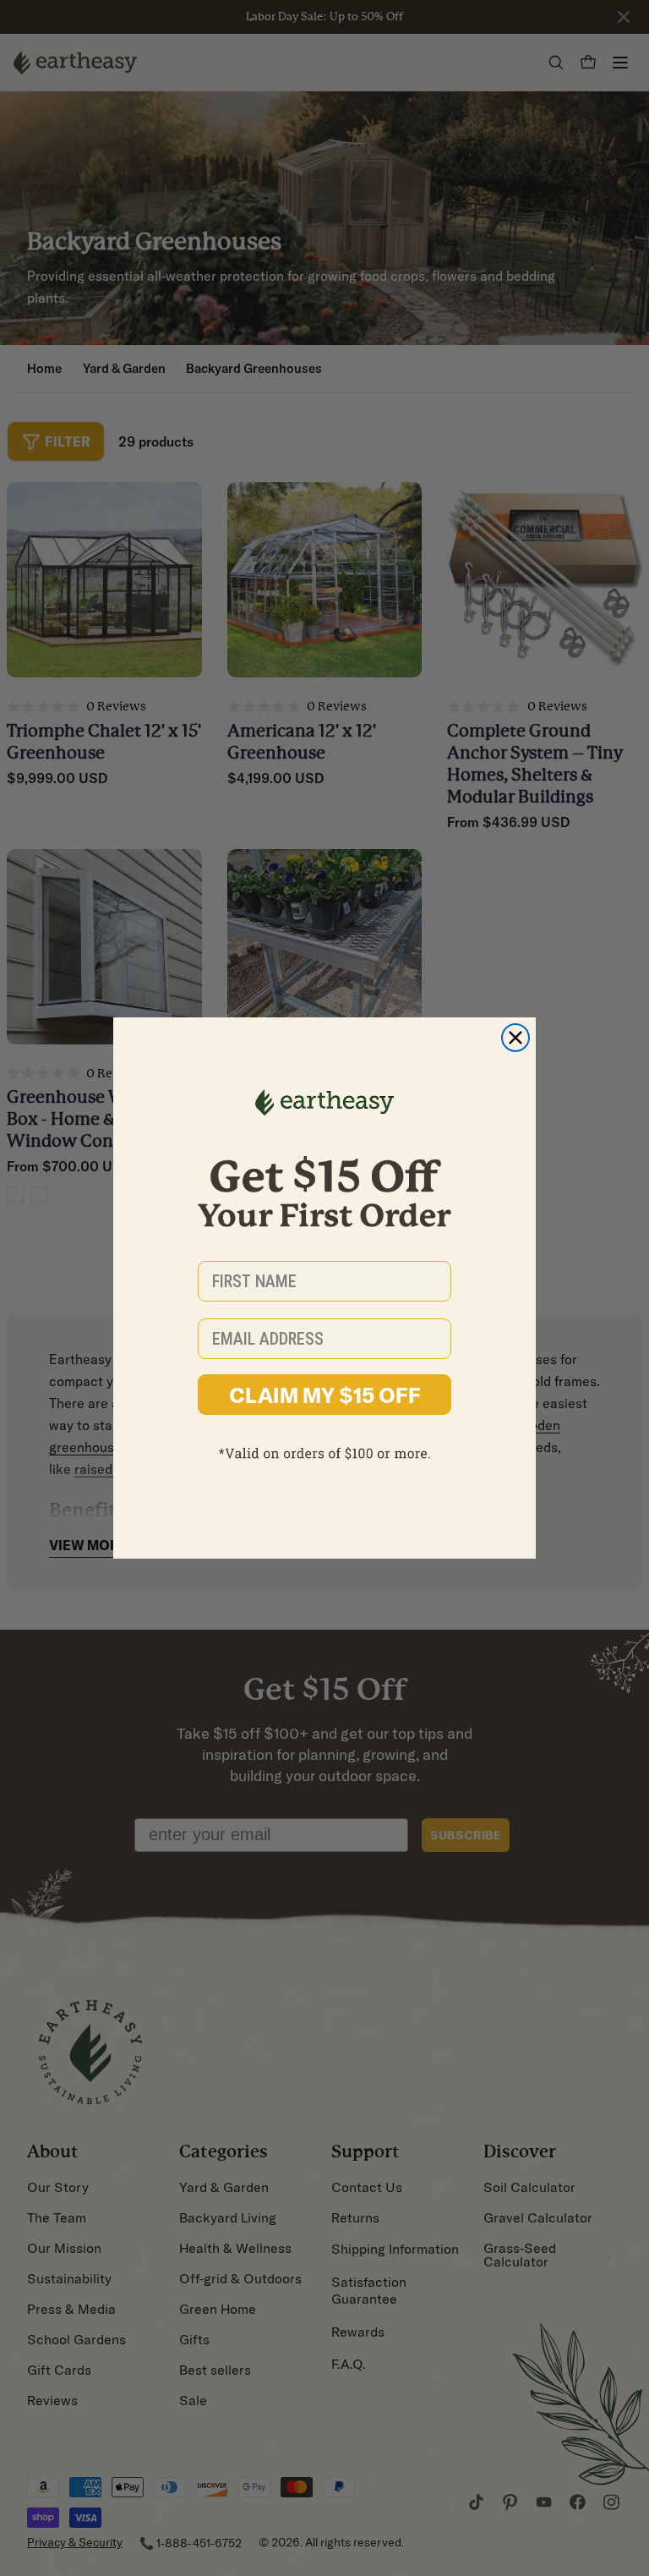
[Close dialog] (515, 1038)
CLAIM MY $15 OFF (325, 1395)
